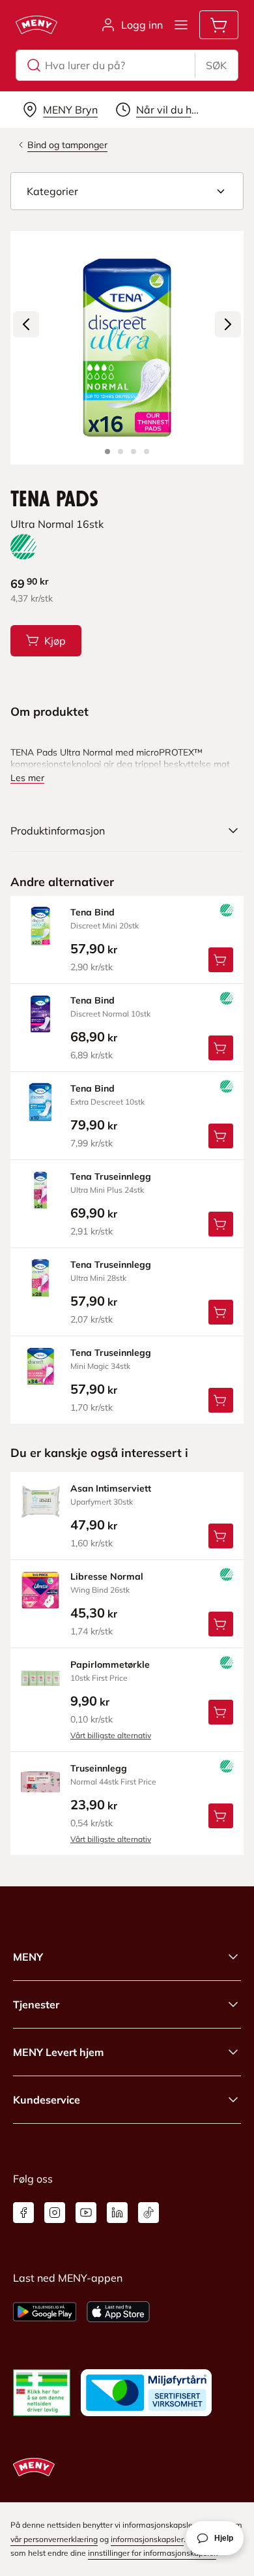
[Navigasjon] (181, 25)
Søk (216, 65)
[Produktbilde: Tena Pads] (107, 452)
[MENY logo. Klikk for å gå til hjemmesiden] (36, 25)
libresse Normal (107, 1576)
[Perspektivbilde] (147, 452)
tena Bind (92, 912)
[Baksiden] (134, 452)
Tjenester (36, 2004)
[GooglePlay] (45, 2312)
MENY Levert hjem (58, 2052)
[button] (127, 191)
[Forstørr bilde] (127, 348)
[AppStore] (118, 2312)
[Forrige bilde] (26, 324)
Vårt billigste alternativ (111, 1735)
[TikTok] (148, 2213)
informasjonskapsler (147, 2539)
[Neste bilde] (228, 324)
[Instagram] (55, 2213)
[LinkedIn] (117, 2213)
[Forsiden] (120, 452)
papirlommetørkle (110, 1664)
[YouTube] (86, 2213)
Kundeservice (47, 2100)
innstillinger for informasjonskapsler (152, 2553)
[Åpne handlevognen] (219, 25)
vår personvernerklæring (54, 2539)
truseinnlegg (99, 1768)
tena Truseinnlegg (111, 1176)
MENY (28, 1957)
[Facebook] (23, 2213)
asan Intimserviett (111, 1488)
